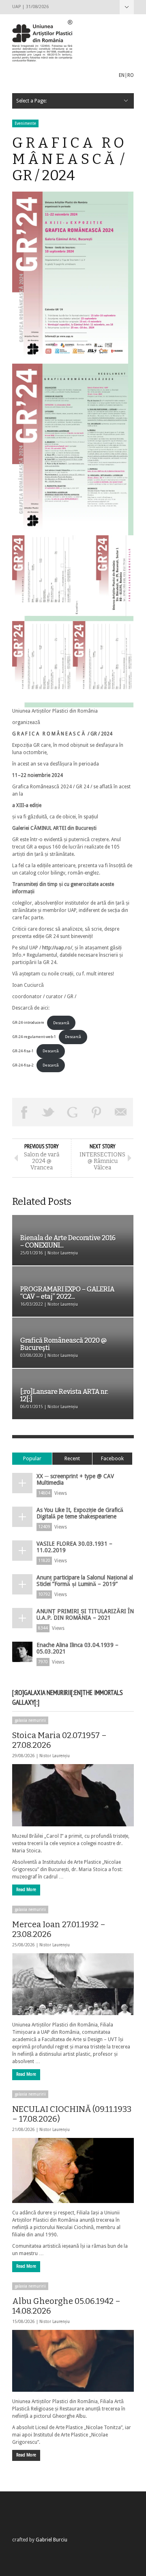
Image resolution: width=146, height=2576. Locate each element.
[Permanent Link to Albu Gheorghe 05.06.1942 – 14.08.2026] (73, 2361)
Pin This (97, 1112)
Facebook (112, 1458)
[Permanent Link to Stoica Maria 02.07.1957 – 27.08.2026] (73, 1795)
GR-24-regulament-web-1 (34, 1037)
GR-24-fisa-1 (23, 1051)
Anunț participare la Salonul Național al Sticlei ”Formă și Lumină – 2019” (85, 1581)
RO (131, 75)
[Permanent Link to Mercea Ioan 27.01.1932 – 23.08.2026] (73, 1984)
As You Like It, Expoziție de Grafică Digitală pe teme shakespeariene (80, 1513)
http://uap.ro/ (57, 948)
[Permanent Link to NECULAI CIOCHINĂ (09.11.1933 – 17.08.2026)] (73, 2170)
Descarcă (61, 1023)
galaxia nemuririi (30, 1720)
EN (122, 75)
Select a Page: (127, 7)
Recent (72, 1458)
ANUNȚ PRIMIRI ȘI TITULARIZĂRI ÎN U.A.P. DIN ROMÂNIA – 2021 (85, 1614)
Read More (26, 1890)
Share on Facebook (24, 1112)
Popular (32, 1458)
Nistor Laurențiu (55, 1756)
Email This (121, 1112)
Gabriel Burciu (52, 2540)
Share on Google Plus (73, 1112)
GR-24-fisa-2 (23, 1065)
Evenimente (25, 123)
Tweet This (49, 1112)
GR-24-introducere (28, 1023)
